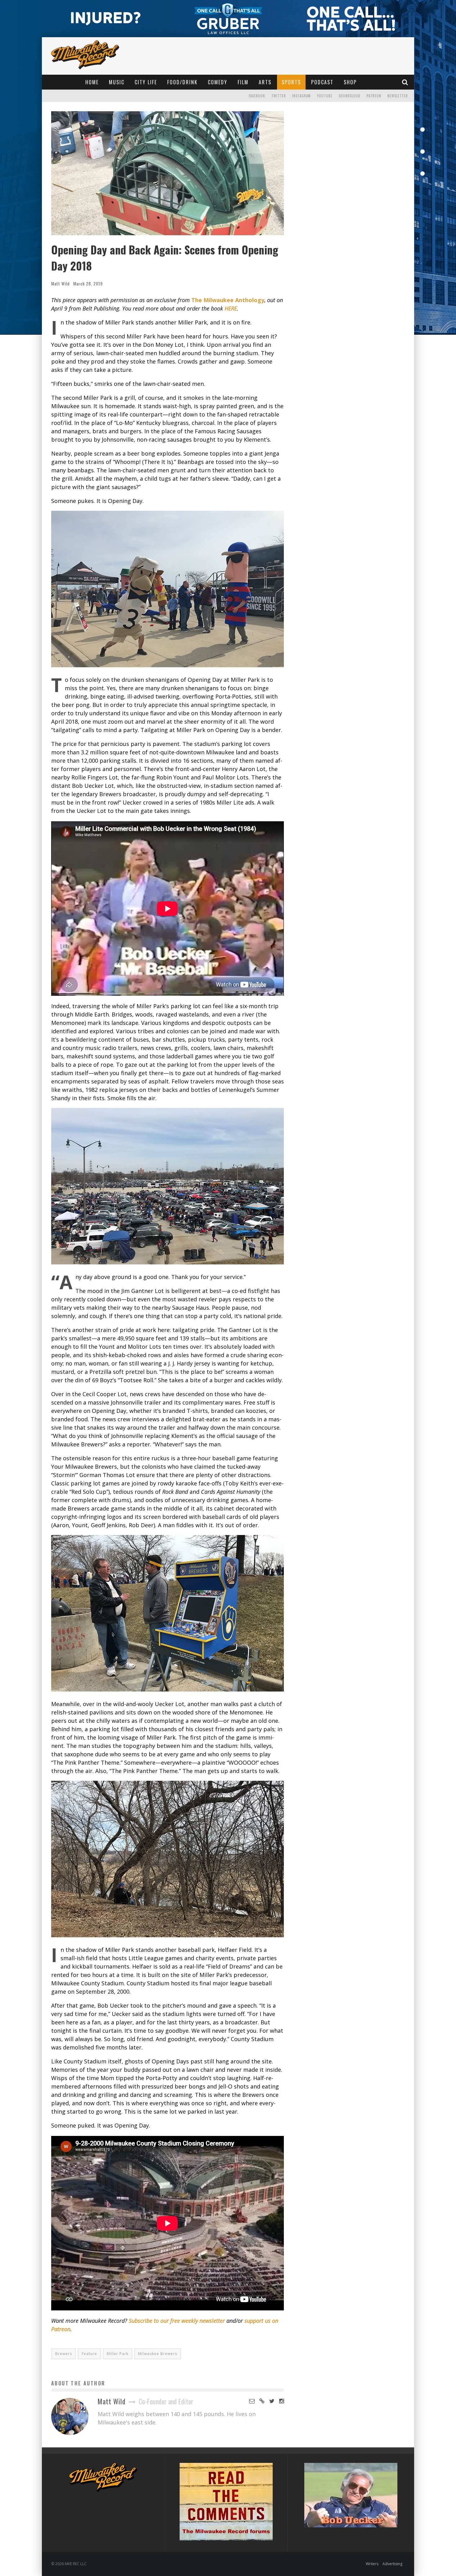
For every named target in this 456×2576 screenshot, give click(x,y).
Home (92, 82)
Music (117, 82)
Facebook (257, 96)
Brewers (64, 2354)
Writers (372, 2564)
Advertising (392, 2564)
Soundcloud (350, 96)
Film (243, 82)
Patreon (374, 96)
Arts (265, 82)
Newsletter (398, 96)
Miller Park (118, 2354)
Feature (89, 2354)
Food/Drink (182, 82)
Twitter (279, 96)
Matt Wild (60, 283)
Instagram (302, 96)
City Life (146, 82)
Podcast (322, 82)
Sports (291, 82)
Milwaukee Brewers (158, 2354)
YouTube (325, 96)
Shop (350, 82)
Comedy (218, 82)
